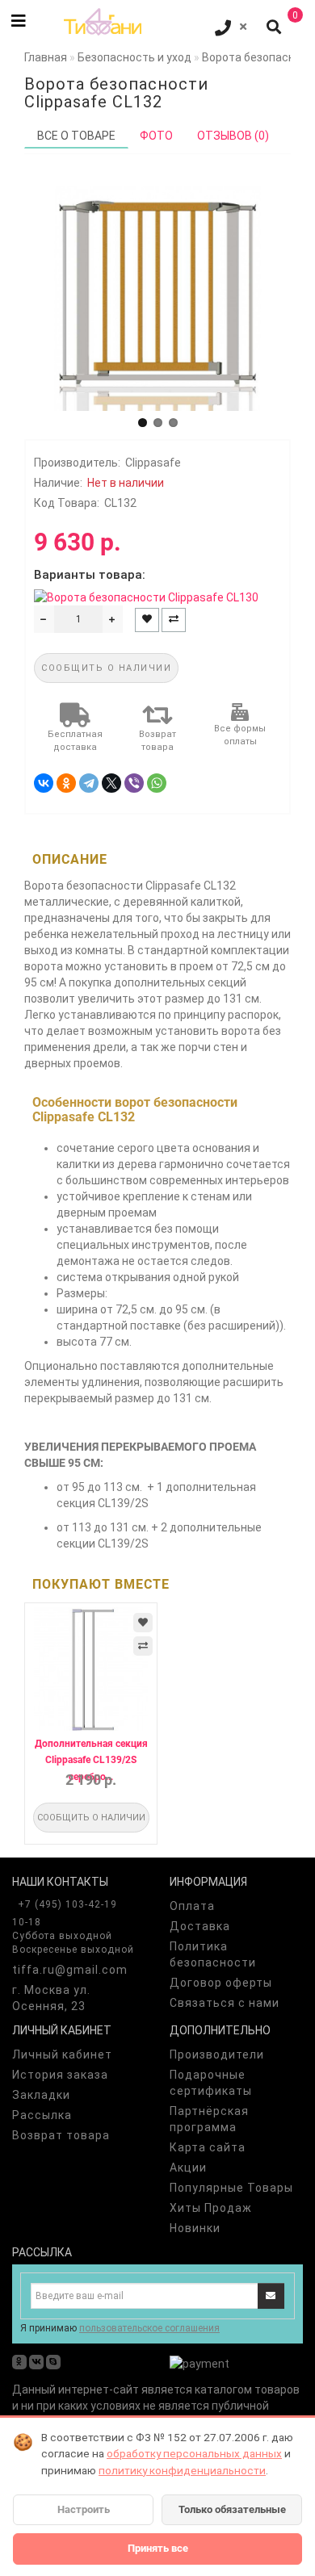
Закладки (41, 2095)
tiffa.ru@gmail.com (70, 1970)
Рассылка (42, 2115)
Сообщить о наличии (106, 668)
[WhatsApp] (157, 783)
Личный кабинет (62, 2055)
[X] (111, 783)
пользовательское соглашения (149, 2328)
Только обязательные (232, 2509)
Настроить (84, 2509)
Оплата (192, 1906)
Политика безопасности (213, 1954)
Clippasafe (153, 463)
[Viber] (134, 783)
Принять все (158, 2548)
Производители (217, 2055)
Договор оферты (221, 1983)
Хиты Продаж (211, 2208)
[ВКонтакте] (44, 783)
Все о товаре (76, 136)
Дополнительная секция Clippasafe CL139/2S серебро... (91, 1760)
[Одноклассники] (66, 783)
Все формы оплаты (240, 735)
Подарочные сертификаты (211, 2083)
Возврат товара (157, 741)
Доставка (200, 1926)
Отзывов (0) (233, 136)
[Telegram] (89, 783)
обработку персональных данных (194, 2453)
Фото (156, 136)
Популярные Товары (231, 2188)
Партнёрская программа (209, 2119)
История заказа (60, 2075)
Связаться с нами (225, 2003)
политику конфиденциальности (182, 2470)
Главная (46, 57)
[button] (143, 423)
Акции (188, 2168)
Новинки (195, 2228)
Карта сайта (208, 2147)
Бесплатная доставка (75, 741)
